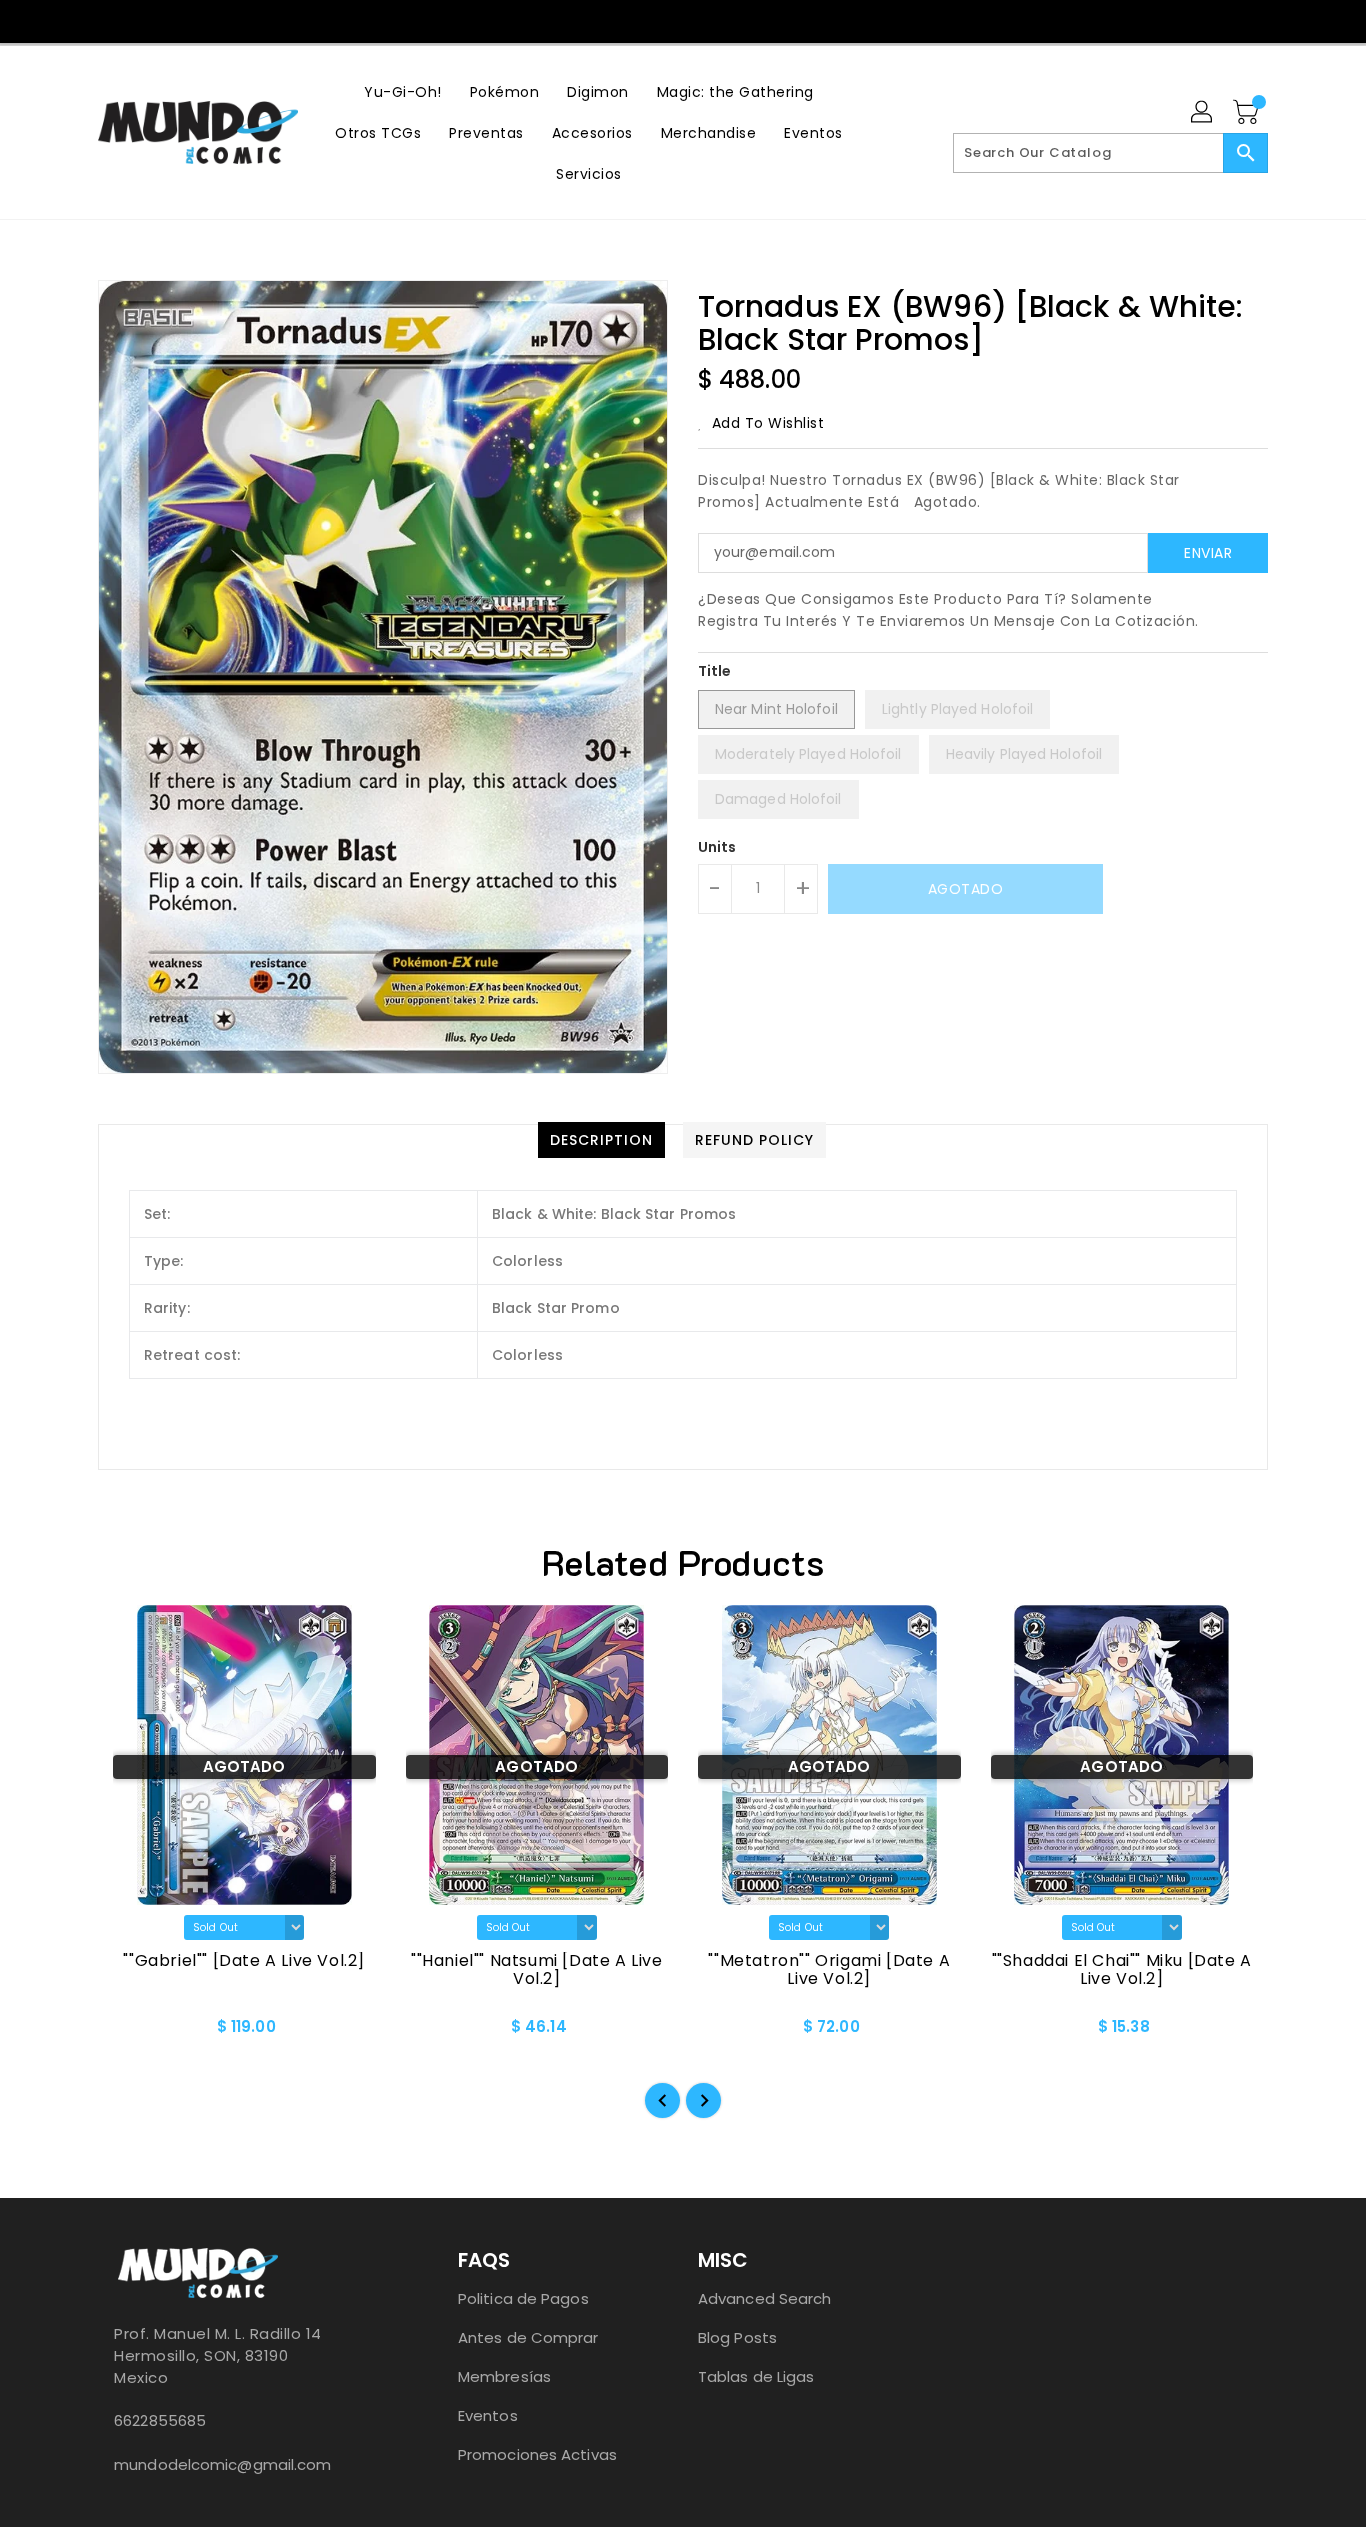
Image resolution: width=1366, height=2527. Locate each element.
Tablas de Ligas (756, 2376)
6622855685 (160, 2420)
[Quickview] (130, 2033)
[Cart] (1248, 113)
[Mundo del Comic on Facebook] (643, 20)
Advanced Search (765, 2298)
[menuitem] (403, 91)
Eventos (488, 2415)
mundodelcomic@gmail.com (222, 2464)
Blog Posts (737, 2337)
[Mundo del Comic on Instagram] (682, 20)
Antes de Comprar (528, 2337)
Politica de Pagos (523, 2298)
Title (715, 671)
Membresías (504, 2376)
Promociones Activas (537, 2454)
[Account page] (1203, 113)
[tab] (601, 1140)
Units (717, 847)
